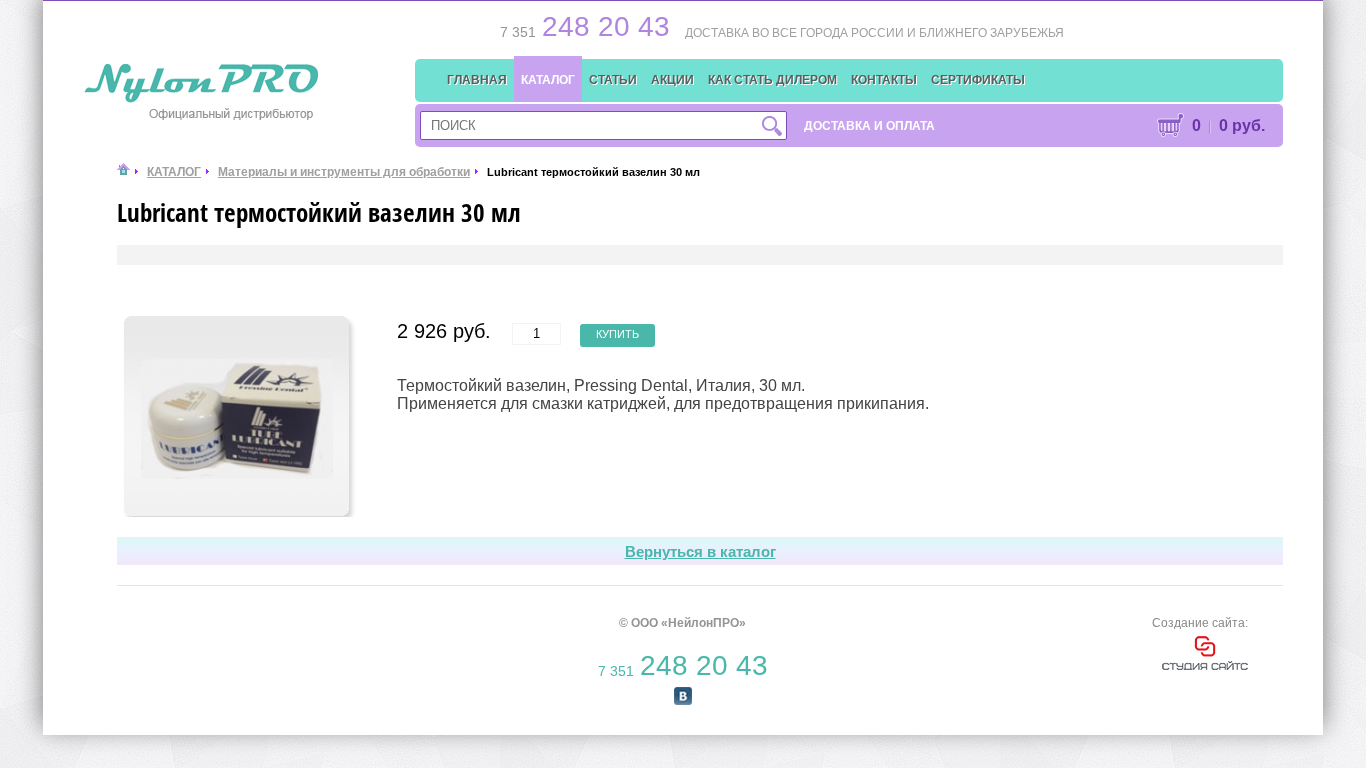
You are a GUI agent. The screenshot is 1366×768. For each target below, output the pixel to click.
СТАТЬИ (613, 80)
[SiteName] (204, 84)
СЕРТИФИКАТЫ (978, 80)
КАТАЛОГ (548, 80)
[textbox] (603, 125)
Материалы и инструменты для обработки (344, 172)
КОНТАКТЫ (884, 80)
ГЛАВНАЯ (477, 80)
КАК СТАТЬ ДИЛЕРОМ (772, 80)
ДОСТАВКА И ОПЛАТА (869, 126)
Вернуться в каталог (700, 551)
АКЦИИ (672, 80)
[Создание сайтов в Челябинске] (1205, 666)
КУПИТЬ (617, 334)
